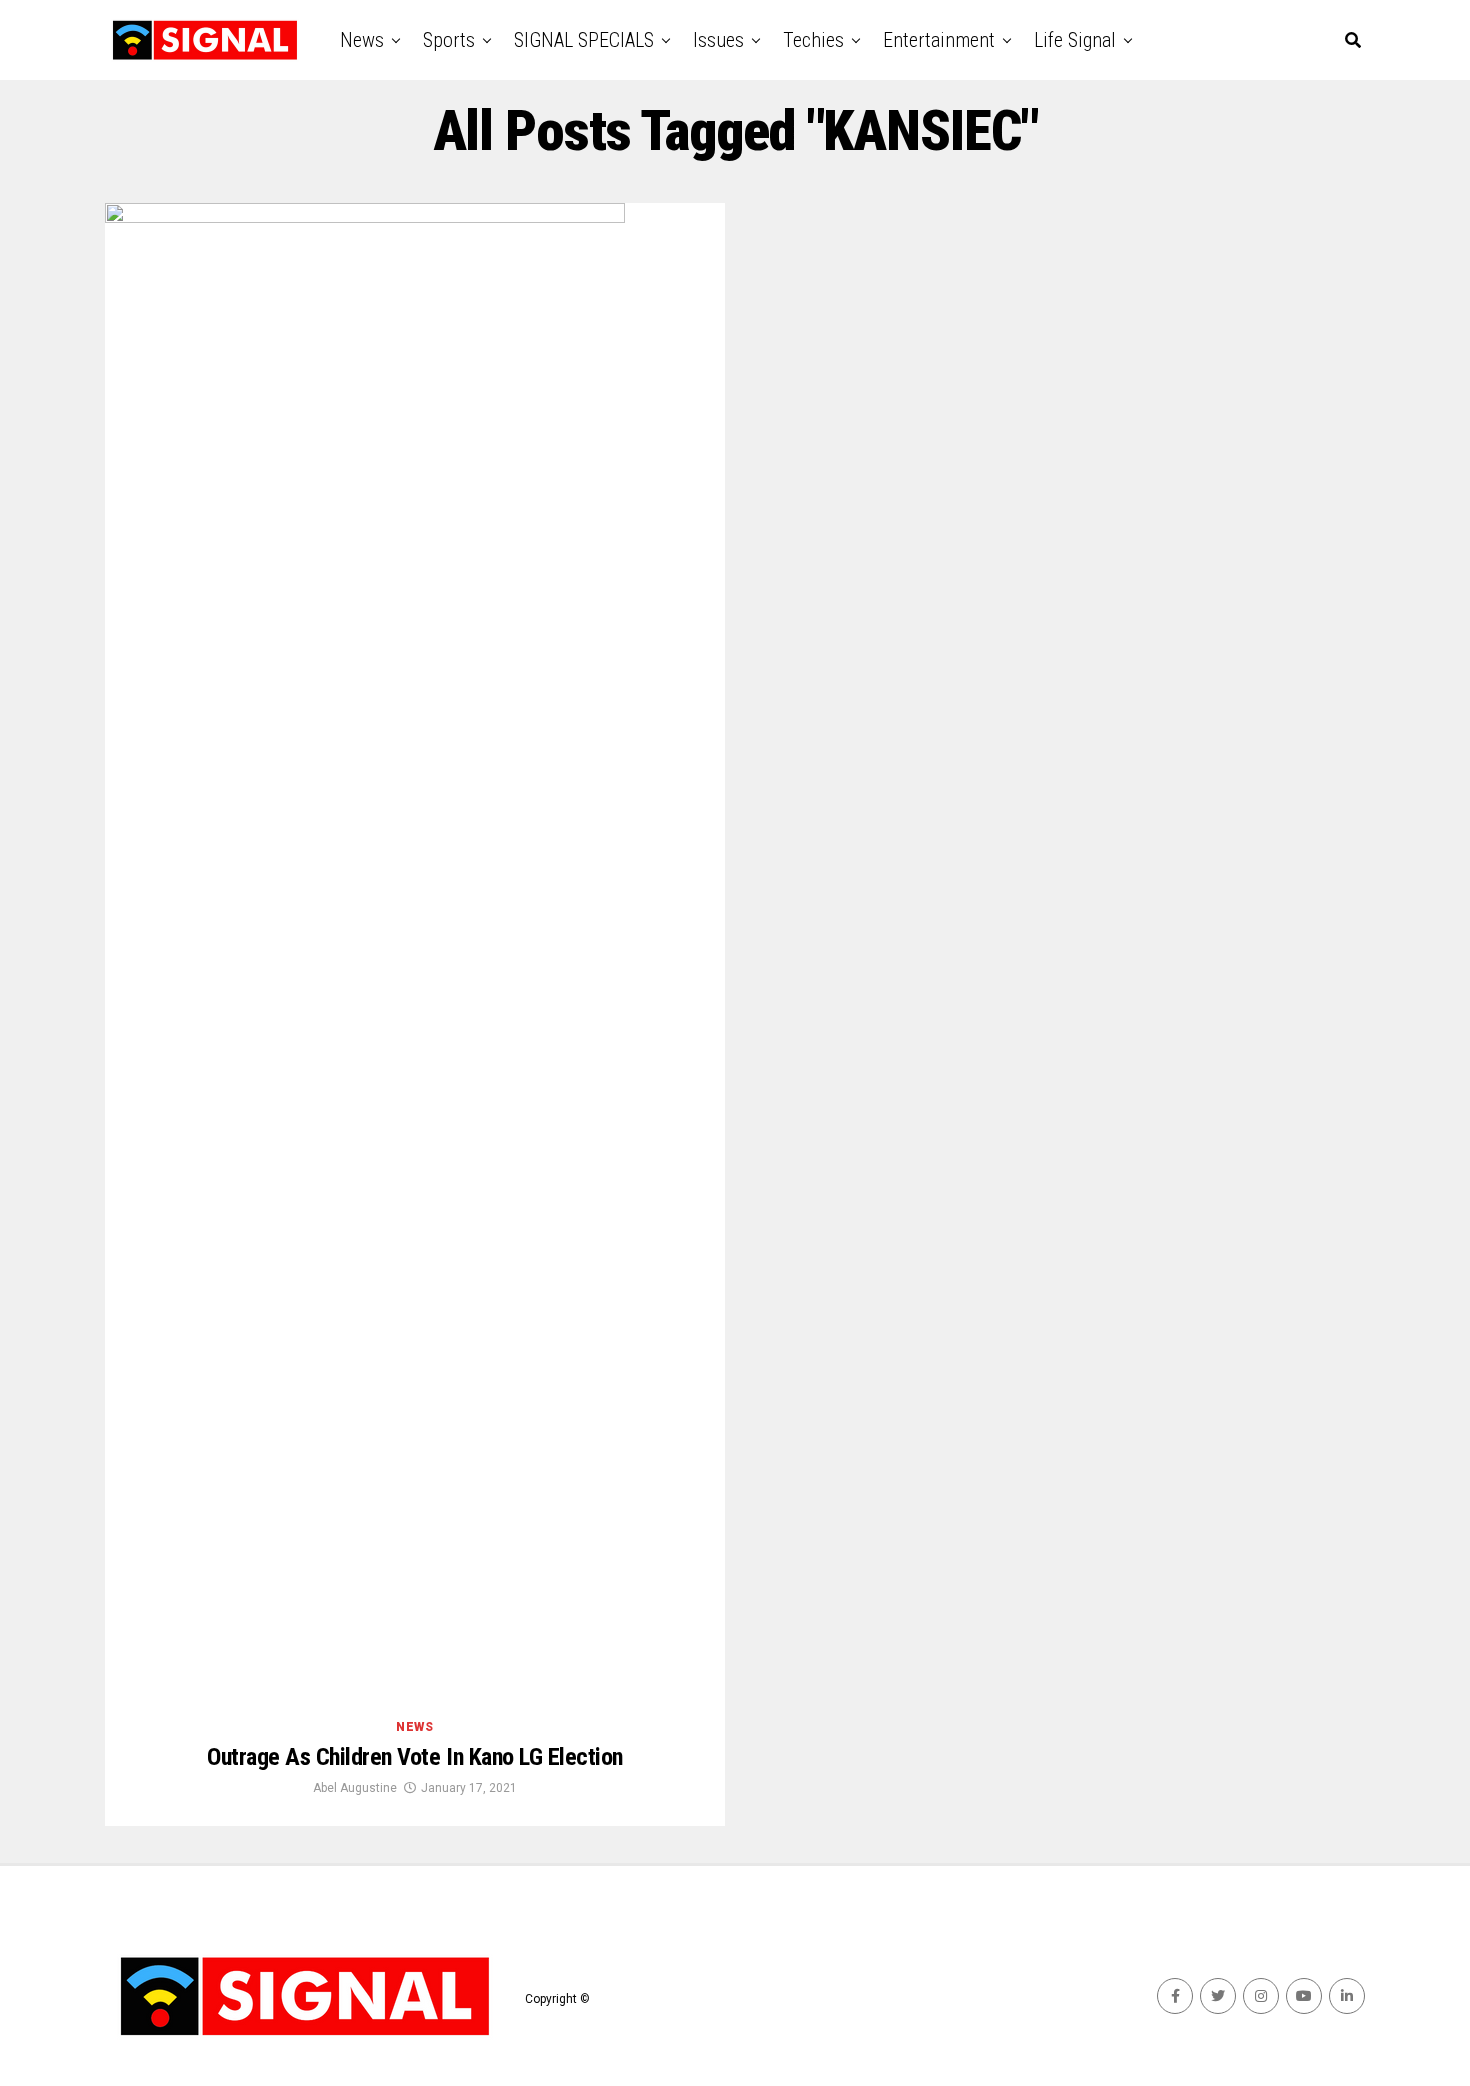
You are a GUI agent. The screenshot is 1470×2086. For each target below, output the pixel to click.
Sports (449, 40)
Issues (718, 40)
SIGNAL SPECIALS (584, 40)
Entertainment (939, 40)
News (362, 40)
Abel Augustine (355, 1788)
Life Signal (1075, 40)
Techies (813, 40)
